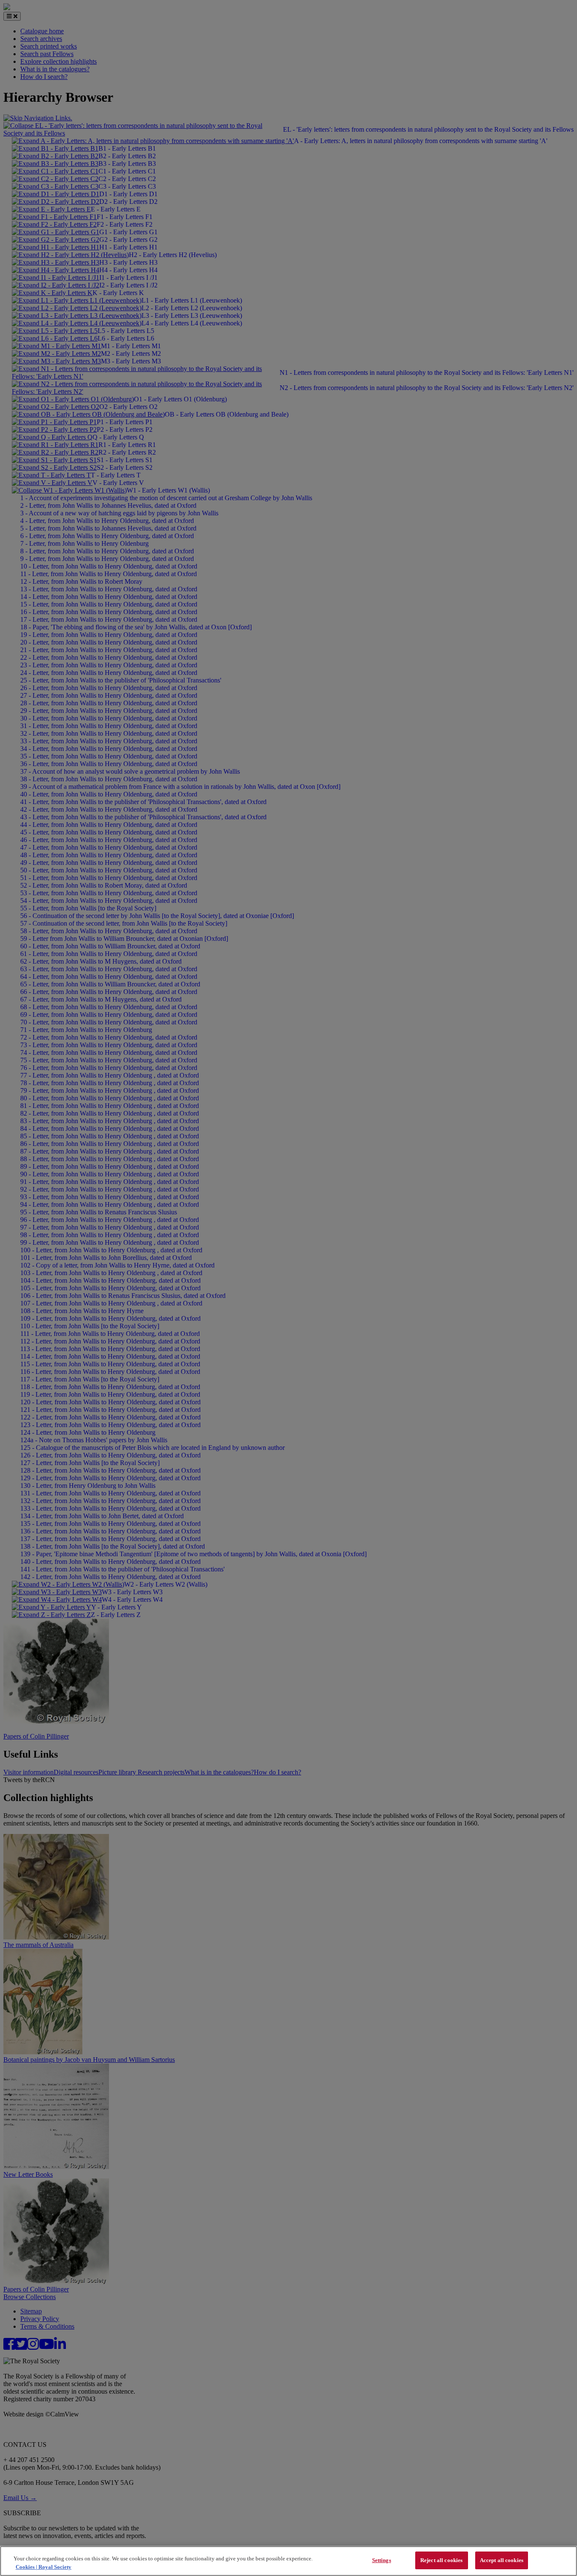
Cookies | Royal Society (44, 2567)
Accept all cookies (502, 2560)
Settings (382, 2560)
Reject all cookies (441, 2560)
